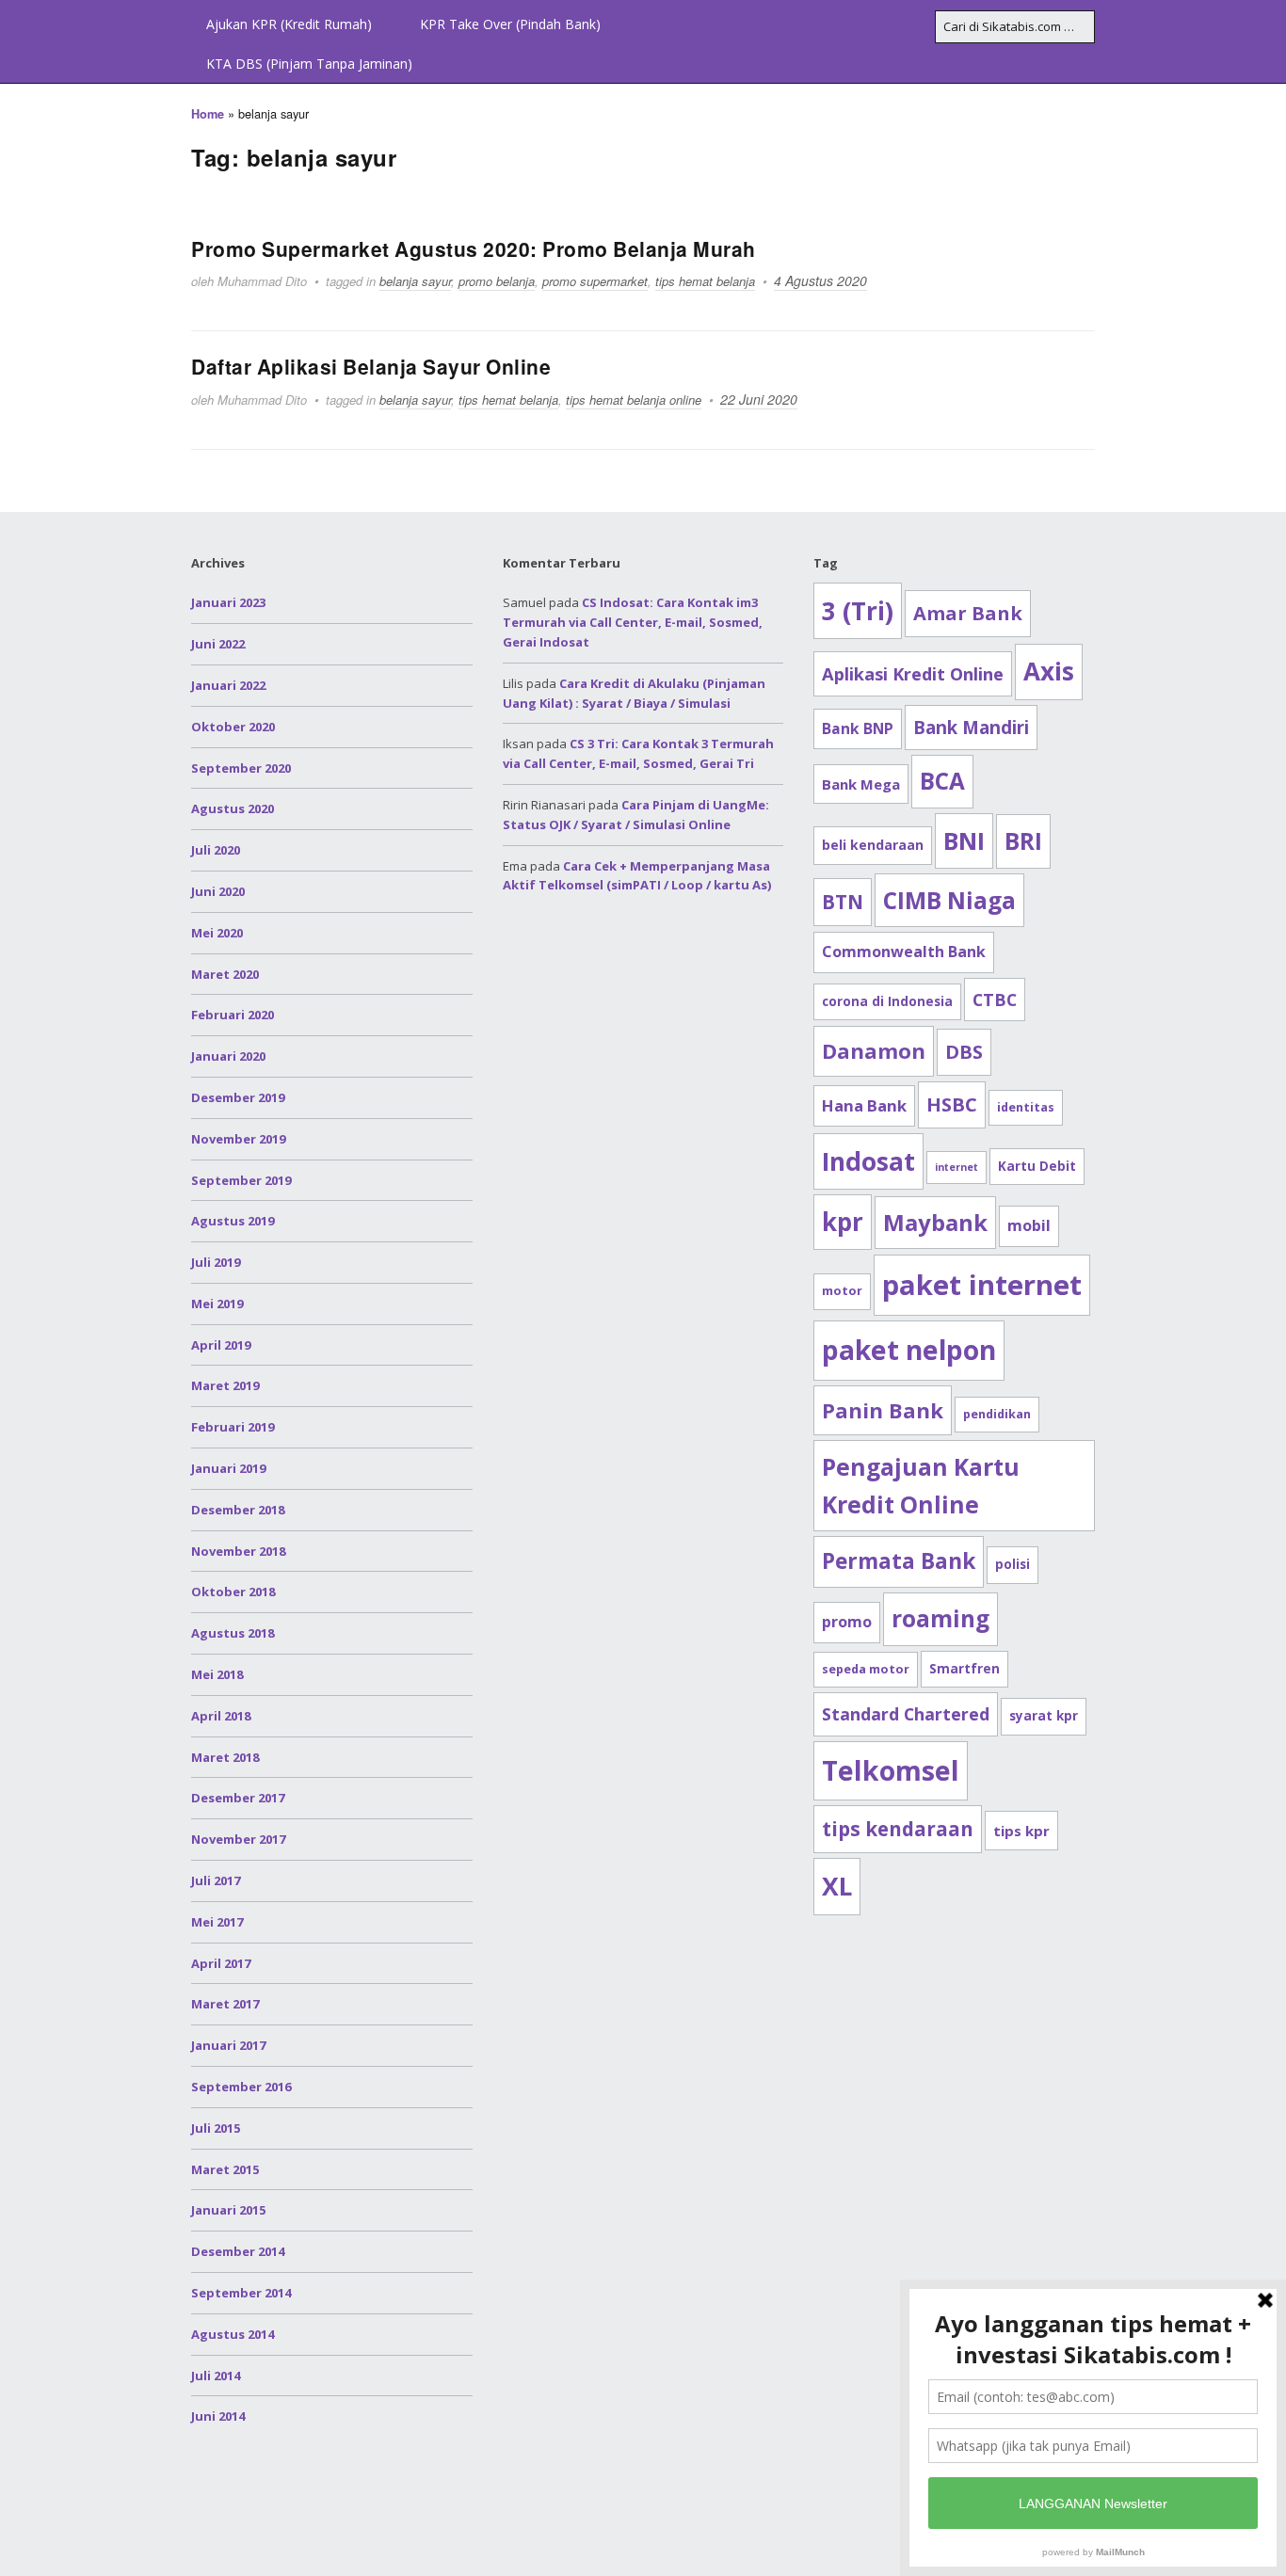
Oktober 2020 (233, 727)
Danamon (874, 1050)
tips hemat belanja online (634, 400)
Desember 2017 (238, 1798)
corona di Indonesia (887, 1001)
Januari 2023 (228, 602)
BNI (964, 840)
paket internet (982, 1285)
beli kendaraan (873, 845)
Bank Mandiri (971, 727)
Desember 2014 (238, 2251)
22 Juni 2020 (759, 399)
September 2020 (241, 768)
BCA (942, 781)
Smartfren (964, 1669)
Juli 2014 (216, 2376)
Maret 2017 (225, 2004)
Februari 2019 (233, 1427)
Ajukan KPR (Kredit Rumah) (289, 24)
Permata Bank (899, 1561)
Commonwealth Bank (904, 952)
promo (847, 1622)
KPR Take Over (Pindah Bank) (510, 24)
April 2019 (221, 1345)
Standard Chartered (906, 1714)
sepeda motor (866, 1669)
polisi (1013, 1564)
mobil (1029, 1225)
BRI (1023, 841)
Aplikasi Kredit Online (913, 673)
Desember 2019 (238, 1097)
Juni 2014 (218, 2416)
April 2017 (221, 1963)
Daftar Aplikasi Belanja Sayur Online (371, 366)
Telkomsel (891, 1770)
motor (842, 1291)
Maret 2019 (225, 1385)
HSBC (952, 1104)
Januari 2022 (228, 685)
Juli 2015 (216, 2128)
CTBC (995, 1000)
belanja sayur (415, 281)
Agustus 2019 (233, 1221)
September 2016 (241, 2087)
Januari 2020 (228, 1056)
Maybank (935, 1222)
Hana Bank (864, 1105)
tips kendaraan (898, 1829)
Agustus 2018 (233, 1633)
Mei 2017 (217, 1922)
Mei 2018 (217, 1674)
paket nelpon (909, 1350)
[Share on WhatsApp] (1265, 796)
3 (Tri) (858, 611)
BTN (843, 902)
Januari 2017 (228, 2045)
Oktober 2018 (233, 1592)
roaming (940, 1618)
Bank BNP (858, 728)
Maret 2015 (225, 2169)
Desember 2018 (238, 1510)
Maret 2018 (225, 1757)
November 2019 (238, 1139)
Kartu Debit (1037, 1166)
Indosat (868, 1161)
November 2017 (238, 1839)
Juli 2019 (216, 1262)
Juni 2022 (218, 644)
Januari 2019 (228, 1468)
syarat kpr (1044, 1716)
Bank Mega (861, 784)
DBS (964, 1052)
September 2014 (241, 2293)
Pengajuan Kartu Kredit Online (921, 1486)
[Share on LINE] (1265, 762)
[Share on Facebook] (1265, 661)
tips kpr (1021, 1831)
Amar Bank (968, 613)
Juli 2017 (216, 1880)
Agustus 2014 (233, 2334)
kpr (843, 1222)
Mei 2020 (217, 933)
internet (956, 1167)
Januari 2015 (228, 2210)
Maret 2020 (225, 974)
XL (837, 1886)
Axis (1049, 671)
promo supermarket (595, 281)
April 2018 (221, 1716)
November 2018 (238, 1551)
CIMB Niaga (949, 900)
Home (208, 114)
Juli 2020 (216, 850)
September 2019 (241, 1180)
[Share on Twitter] (1265, 695)
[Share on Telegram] (1265, 728)
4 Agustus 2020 (820, 280)
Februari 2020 (233, 1015)
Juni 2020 (218, 891)
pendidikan (997, 1414)
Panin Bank (883, 1410)
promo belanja (497, 281)
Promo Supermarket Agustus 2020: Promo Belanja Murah (474, 248)
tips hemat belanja (705, 281)
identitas (1026, 1107)
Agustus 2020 (233, 808)
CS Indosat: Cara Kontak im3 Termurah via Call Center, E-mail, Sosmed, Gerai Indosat (633, 622)
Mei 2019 (217, 1304)
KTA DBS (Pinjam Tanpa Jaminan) (309, 64)
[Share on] (1265, 830)
